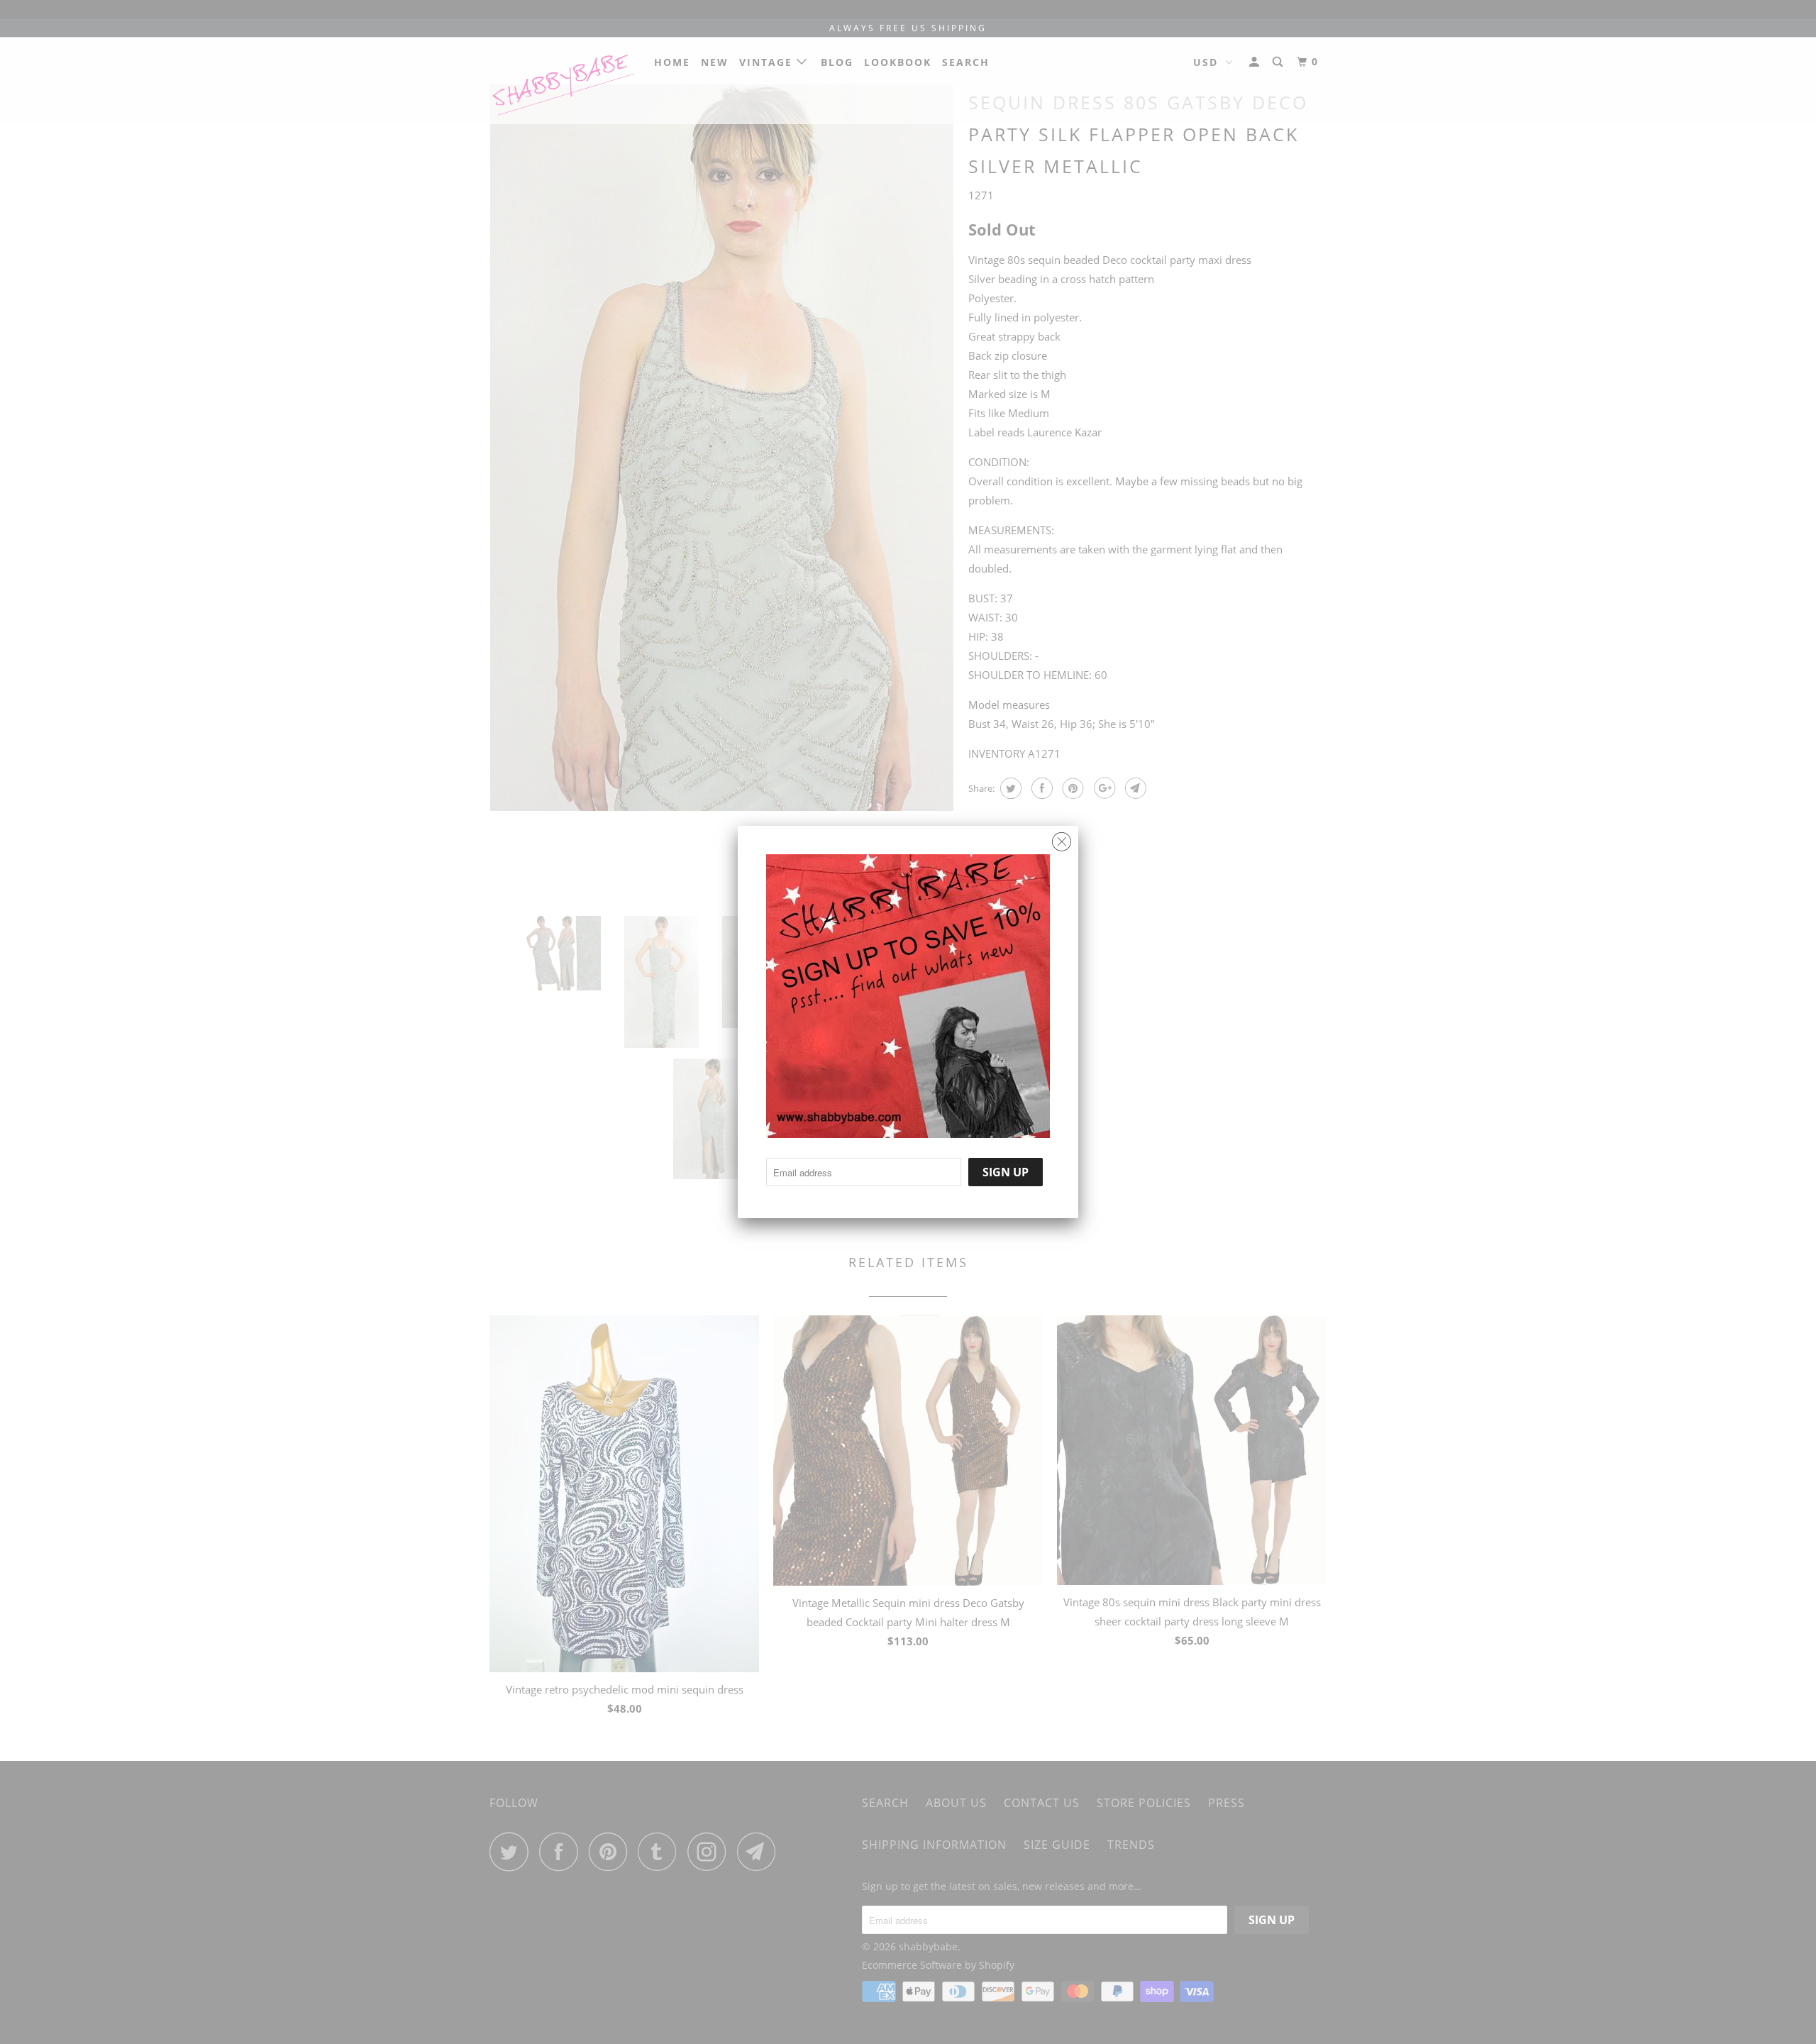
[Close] (1062, 838)
